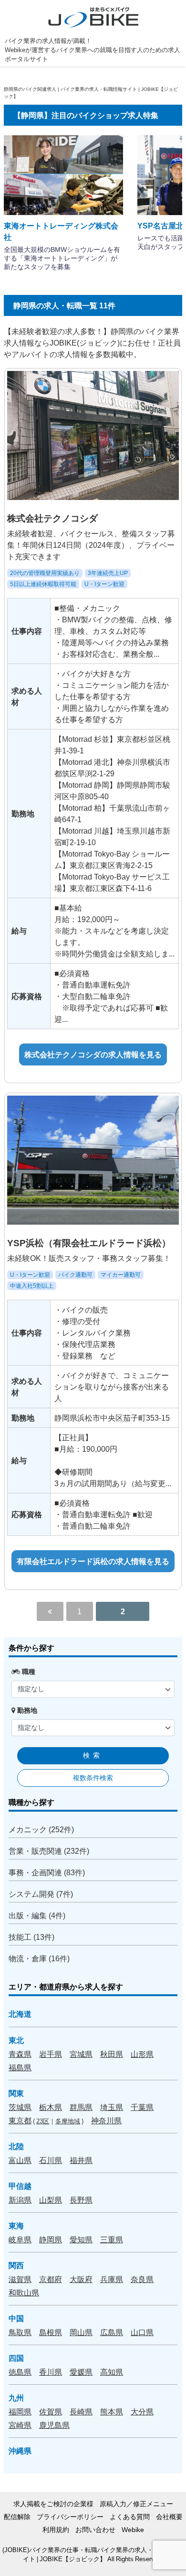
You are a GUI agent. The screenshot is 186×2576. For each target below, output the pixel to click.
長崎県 (81, 2412)
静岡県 (51, 2239)
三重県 (112, 2239)
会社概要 (169, 2517)
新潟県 (20, 2200)
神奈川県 (106, 2120)
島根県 (51, 2332)
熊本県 (112, 2412)
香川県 (51, 2372)
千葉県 (142, 2107)
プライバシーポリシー (70, 2517)
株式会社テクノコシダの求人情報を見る (93, 1054)
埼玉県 (112, 2107)
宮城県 (81, 2054)
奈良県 (142, 2279)
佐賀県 (51, 2412)
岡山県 (81, 2332)
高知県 (112, 2372)
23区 (43, 2121)
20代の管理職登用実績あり (45, 573)
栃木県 (51, 2107)
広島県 (112, 2332)
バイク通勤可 (75, 1275)
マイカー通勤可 (121, 1275)
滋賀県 (20, 2279)
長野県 (81, 2200)
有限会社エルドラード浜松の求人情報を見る (93, 1561)
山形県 (142, 2054)
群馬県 (81, 2107)
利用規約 (56, 2530)
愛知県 (81, 2239)
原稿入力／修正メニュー (136, 2504)
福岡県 (20, 2412)
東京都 (20, 2120)
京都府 (51, 2279)
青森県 (20, 2054)
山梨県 (51, 2200)
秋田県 (112, 2054)
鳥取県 (20, 2332)
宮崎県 (20, 2425)
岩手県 (51, 2054)
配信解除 (17, 2517)
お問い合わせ (95, 2530)
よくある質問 (130, 2517)
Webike (133, 2530)
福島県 (20, 2067)
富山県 (20, 2160)
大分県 (142, 2412)
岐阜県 (20, 2239)
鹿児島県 (54, 2425)
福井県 (81, 2160)
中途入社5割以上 (32, 1286)
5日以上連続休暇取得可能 (43, 584)
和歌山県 (24, 2293)
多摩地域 (68, 2121)
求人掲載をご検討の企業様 (53, 2504)
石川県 (51, 2160)
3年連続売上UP (108, 573)
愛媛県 (81, 2372)
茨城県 (20, 2107)
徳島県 (20, 2372)
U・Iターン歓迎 (104, 584)
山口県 (142, 2332)
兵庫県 (112, 2279)
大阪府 (81, 2279)
